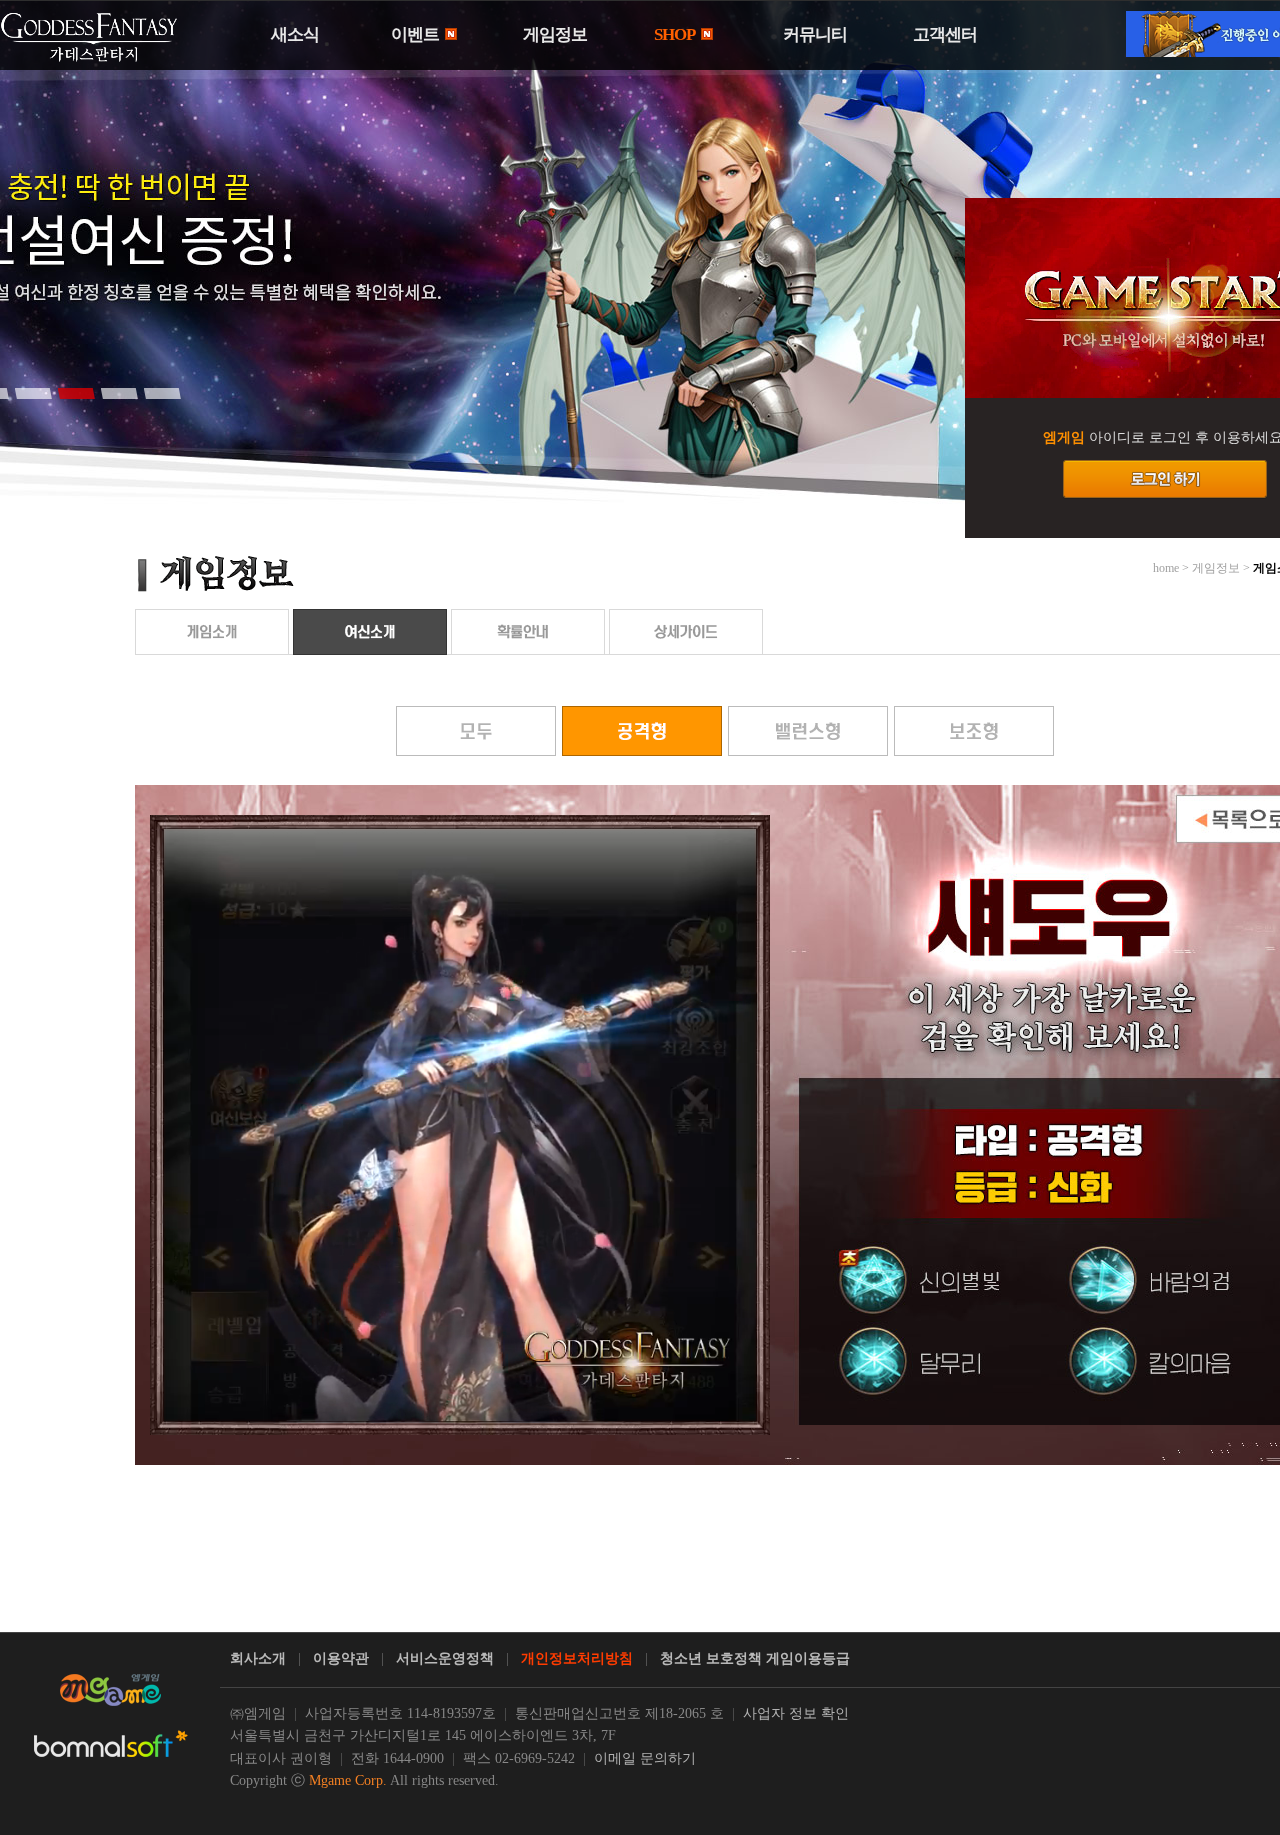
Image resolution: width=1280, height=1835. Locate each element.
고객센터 (945, 34)
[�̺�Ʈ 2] (33, 393)
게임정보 (555, 34)
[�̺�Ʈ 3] (76, 393)
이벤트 (416, 34)
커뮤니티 (815, 34)
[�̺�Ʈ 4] (119, 393)
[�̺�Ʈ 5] (162, 393)
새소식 (295, 34)
